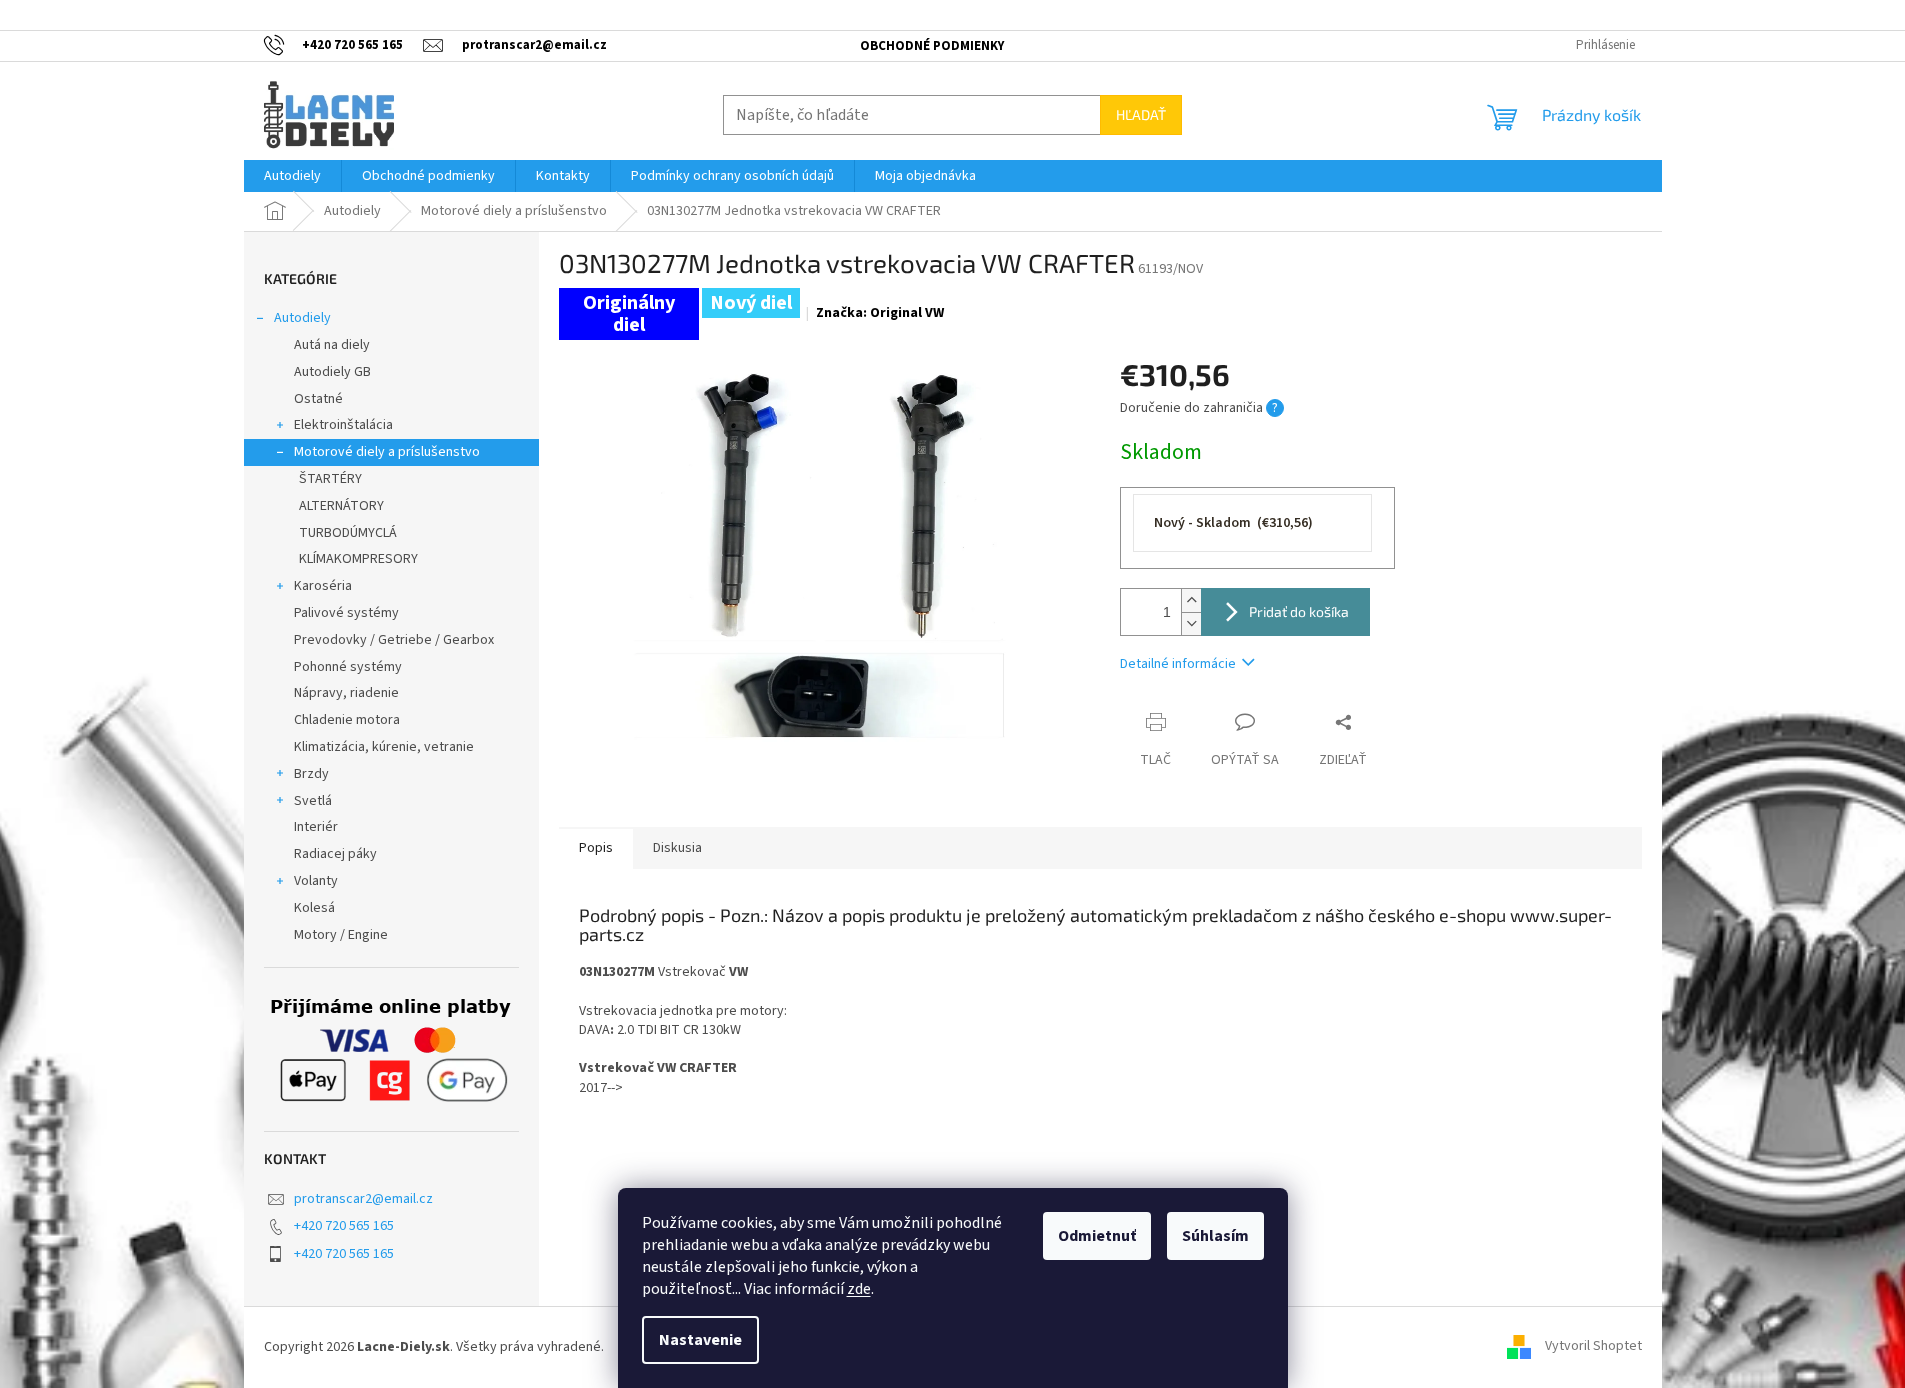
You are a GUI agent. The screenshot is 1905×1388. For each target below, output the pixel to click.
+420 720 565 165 (344, 1226)
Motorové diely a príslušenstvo (387, 452)
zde (859, 1289)
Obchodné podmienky (932, 46)
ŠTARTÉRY (330, 479)
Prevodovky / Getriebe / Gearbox (394, 640)
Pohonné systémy (348, 667)
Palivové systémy (346, 613)
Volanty (316, 881)
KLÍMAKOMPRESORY (358, 559)
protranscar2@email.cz (363, 1199)
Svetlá (313, 801)
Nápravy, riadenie (346, 693)
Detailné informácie (1178, 664)
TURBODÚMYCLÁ (348, 533)
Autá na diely (332, 345)
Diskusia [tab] (677, 848)
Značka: (880, 313)
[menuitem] (292, 176)
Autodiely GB (332, 372)
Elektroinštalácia (343, 425)
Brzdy (311, 774)
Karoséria (323, 586)
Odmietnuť (1097, 1236)
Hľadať (1141, 114)
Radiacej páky (335, 854)
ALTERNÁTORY (341, 506)
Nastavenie (700, 1340)
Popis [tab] (596, 848)
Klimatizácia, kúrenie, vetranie (384, 747)
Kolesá (314, 908)
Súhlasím (1215, 1236)
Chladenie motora (347, 720)
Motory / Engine (341, 935)
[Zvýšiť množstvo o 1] (1191, 600)
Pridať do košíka (1299, 611)
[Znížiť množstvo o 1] (1191, 623)
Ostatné (318, 399)
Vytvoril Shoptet (1593, 1347)
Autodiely (302, 318)
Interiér (316, 827)
